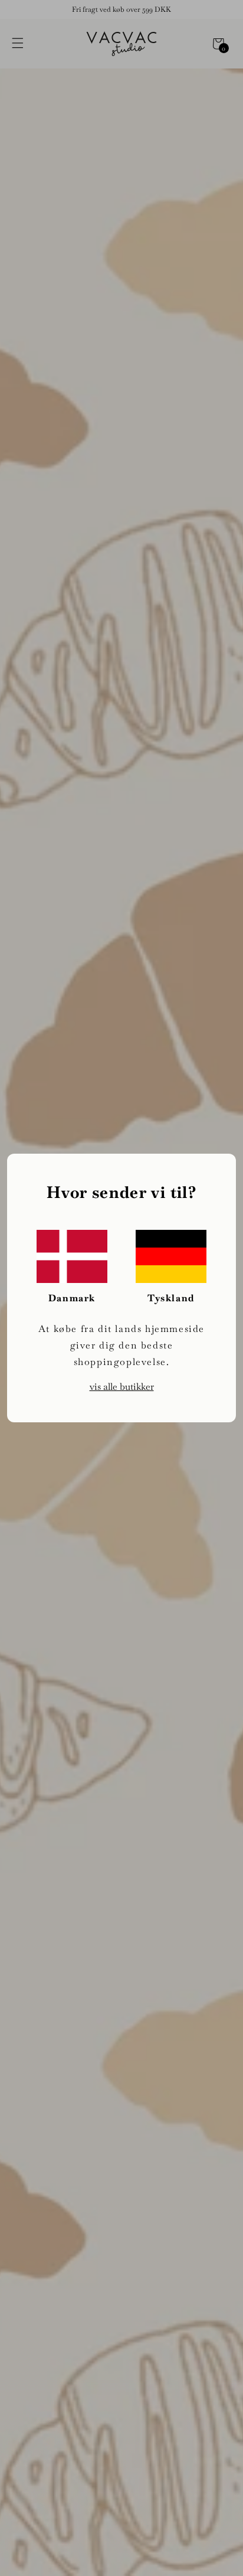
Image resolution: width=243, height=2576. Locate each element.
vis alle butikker (122, 1387)
